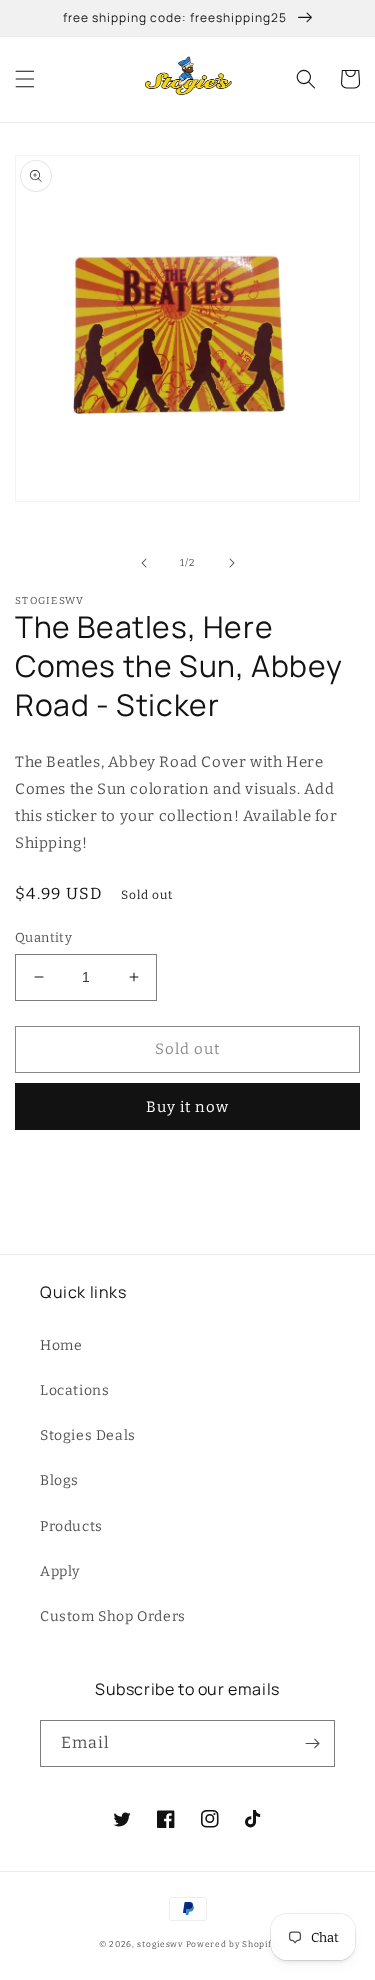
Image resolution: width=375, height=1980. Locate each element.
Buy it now (187, 1107)
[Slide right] (232, 563)
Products (71, 1526)
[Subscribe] (312, 1743)
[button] (25, 79)
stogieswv (159, 1944)
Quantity (43, 937)
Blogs (59, 1480)
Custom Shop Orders (113, 1616)
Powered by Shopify (231, 1944)
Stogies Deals (88, 1435)
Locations (74, 1390)
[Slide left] (144, 563)
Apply (60, 1571)
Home (61, 1345)
